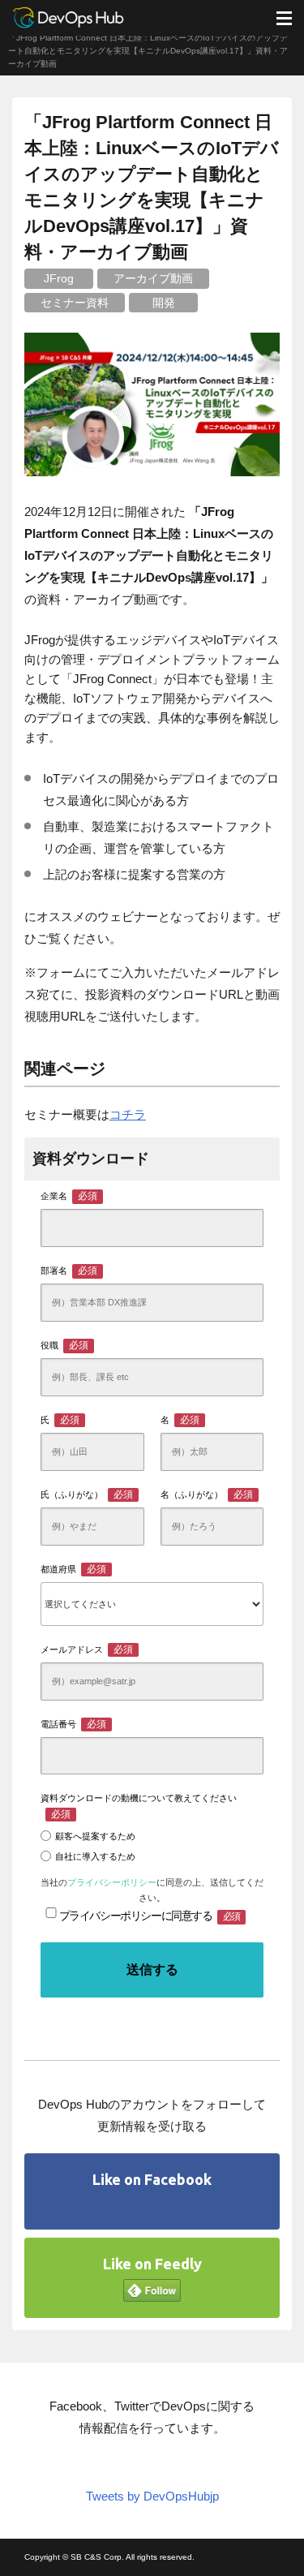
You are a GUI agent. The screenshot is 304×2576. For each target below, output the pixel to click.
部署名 (69, 1271)
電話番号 (73, 1724)
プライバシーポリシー (112, 1882)
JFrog (59, 278)
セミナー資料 (75, 303)
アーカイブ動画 (153, 278)
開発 (164, 303)
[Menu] (284, 18)
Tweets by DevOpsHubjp (152, 2496)
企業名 (69, 1196)
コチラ (128, 1114)
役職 (64, 1345)
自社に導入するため (95, 1856)
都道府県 (73, 1569)
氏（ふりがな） (87, 1494)
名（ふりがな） (207, 1494)
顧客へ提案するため (95, 1836)
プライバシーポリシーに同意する (150, 1916)
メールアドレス (87, 1649)
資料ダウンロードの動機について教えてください (139, 1806)
